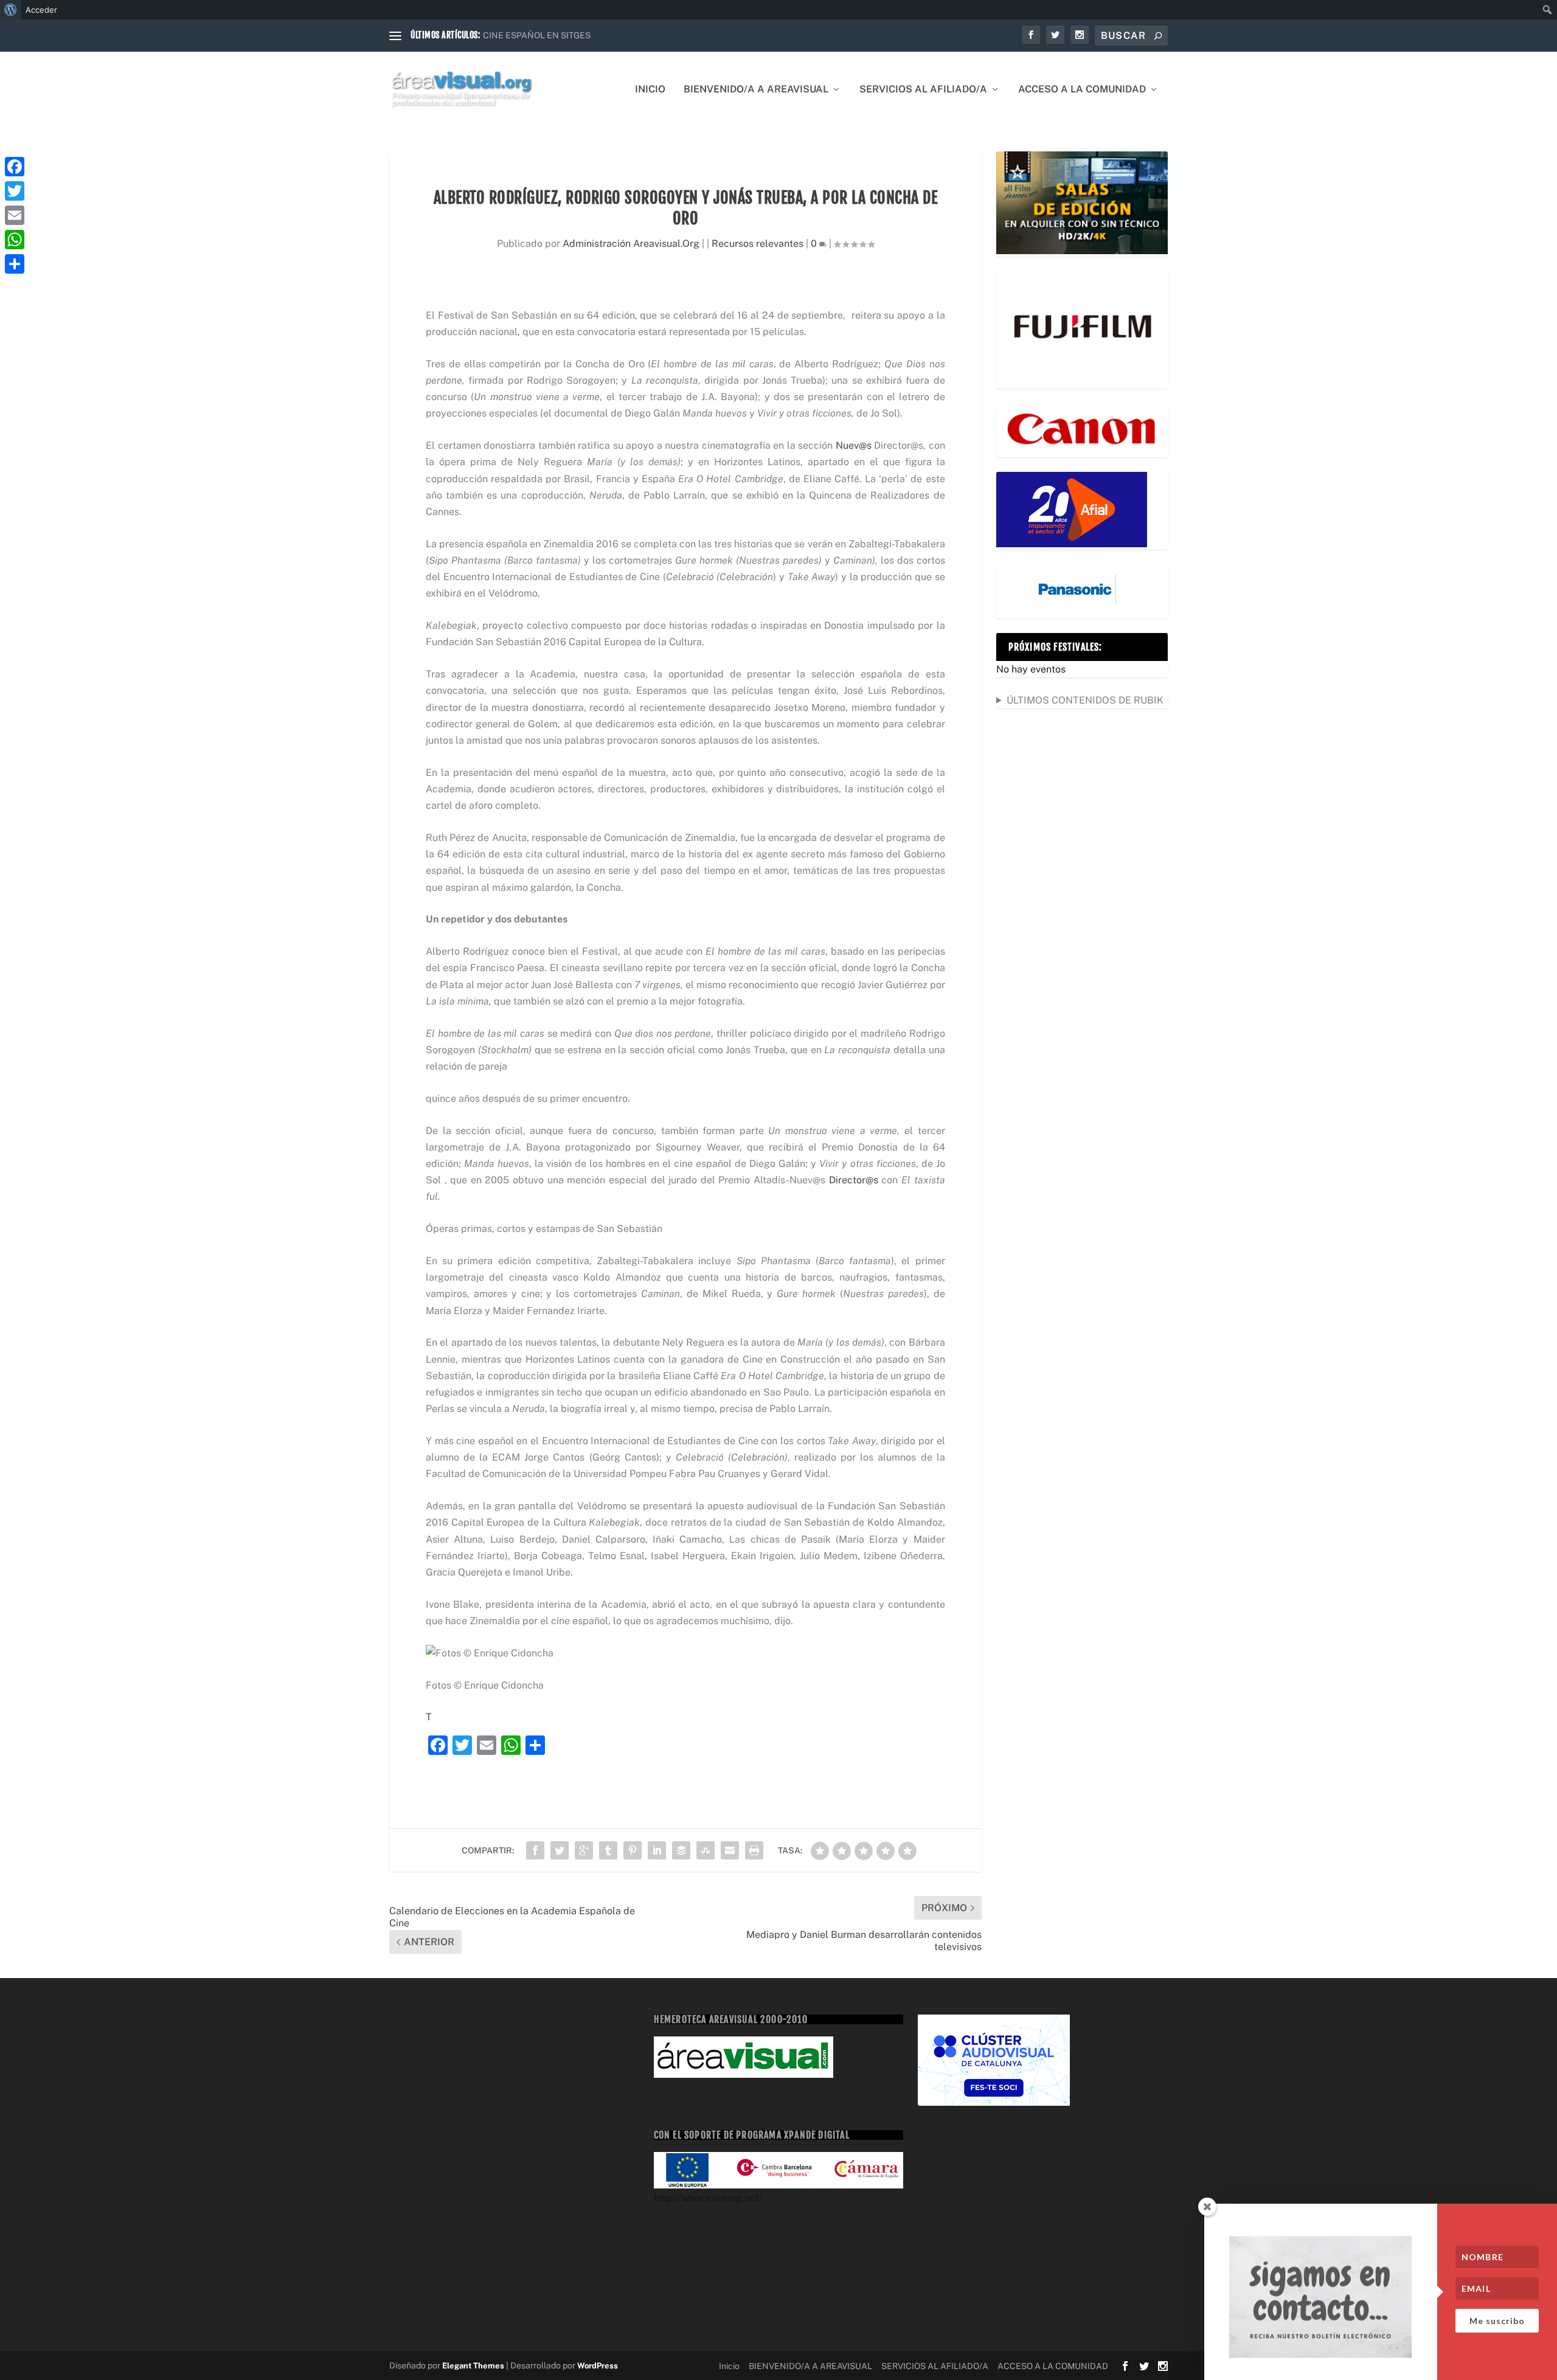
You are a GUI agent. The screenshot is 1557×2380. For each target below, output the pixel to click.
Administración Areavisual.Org (631, 244)
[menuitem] (11, 10)
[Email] (15, 215)
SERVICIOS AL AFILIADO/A (923, 90)
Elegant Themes (473, 2366)
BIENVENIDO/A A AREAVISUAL (756, 90)
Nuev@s (854, 445)
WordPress (598, 2366)
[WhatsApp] (15, 240)
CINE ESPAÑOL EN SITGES (537, 35)
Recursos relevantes (758, 244)
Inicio (650, 90)
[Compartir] (15, 264)
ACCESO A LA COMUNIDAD (1082, 90)
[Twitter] (15, 191)
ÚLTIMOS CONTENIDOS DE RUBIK (1085, 700)
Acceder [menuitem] (41, 10)
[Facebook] (15, 167)
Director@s (854, 1180)
